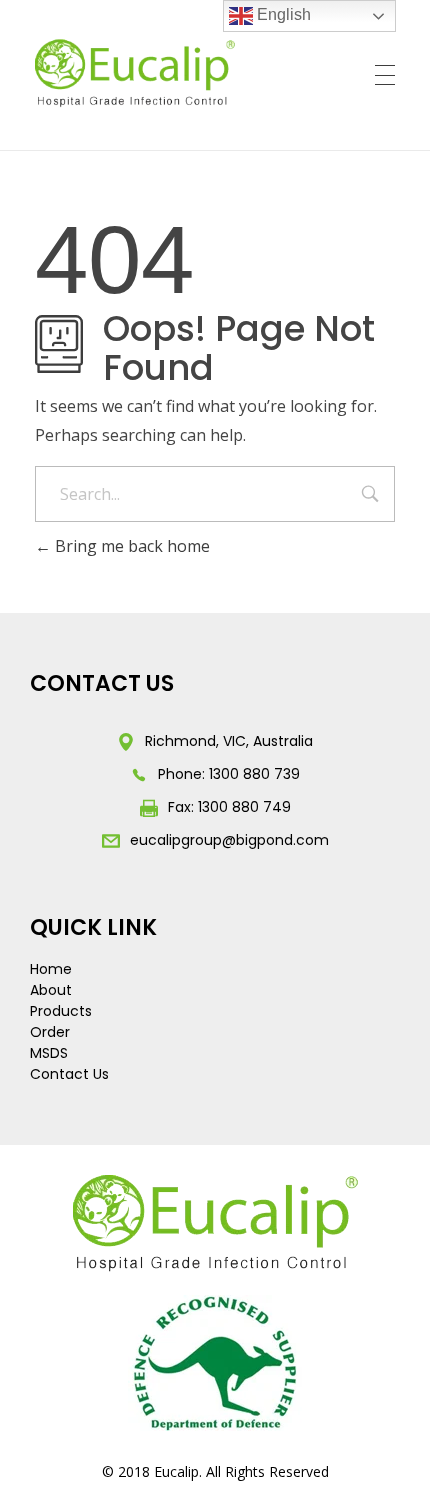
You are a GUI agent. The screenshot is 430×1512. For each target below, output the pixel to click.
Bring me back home (130, 546)
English (282, 14)
